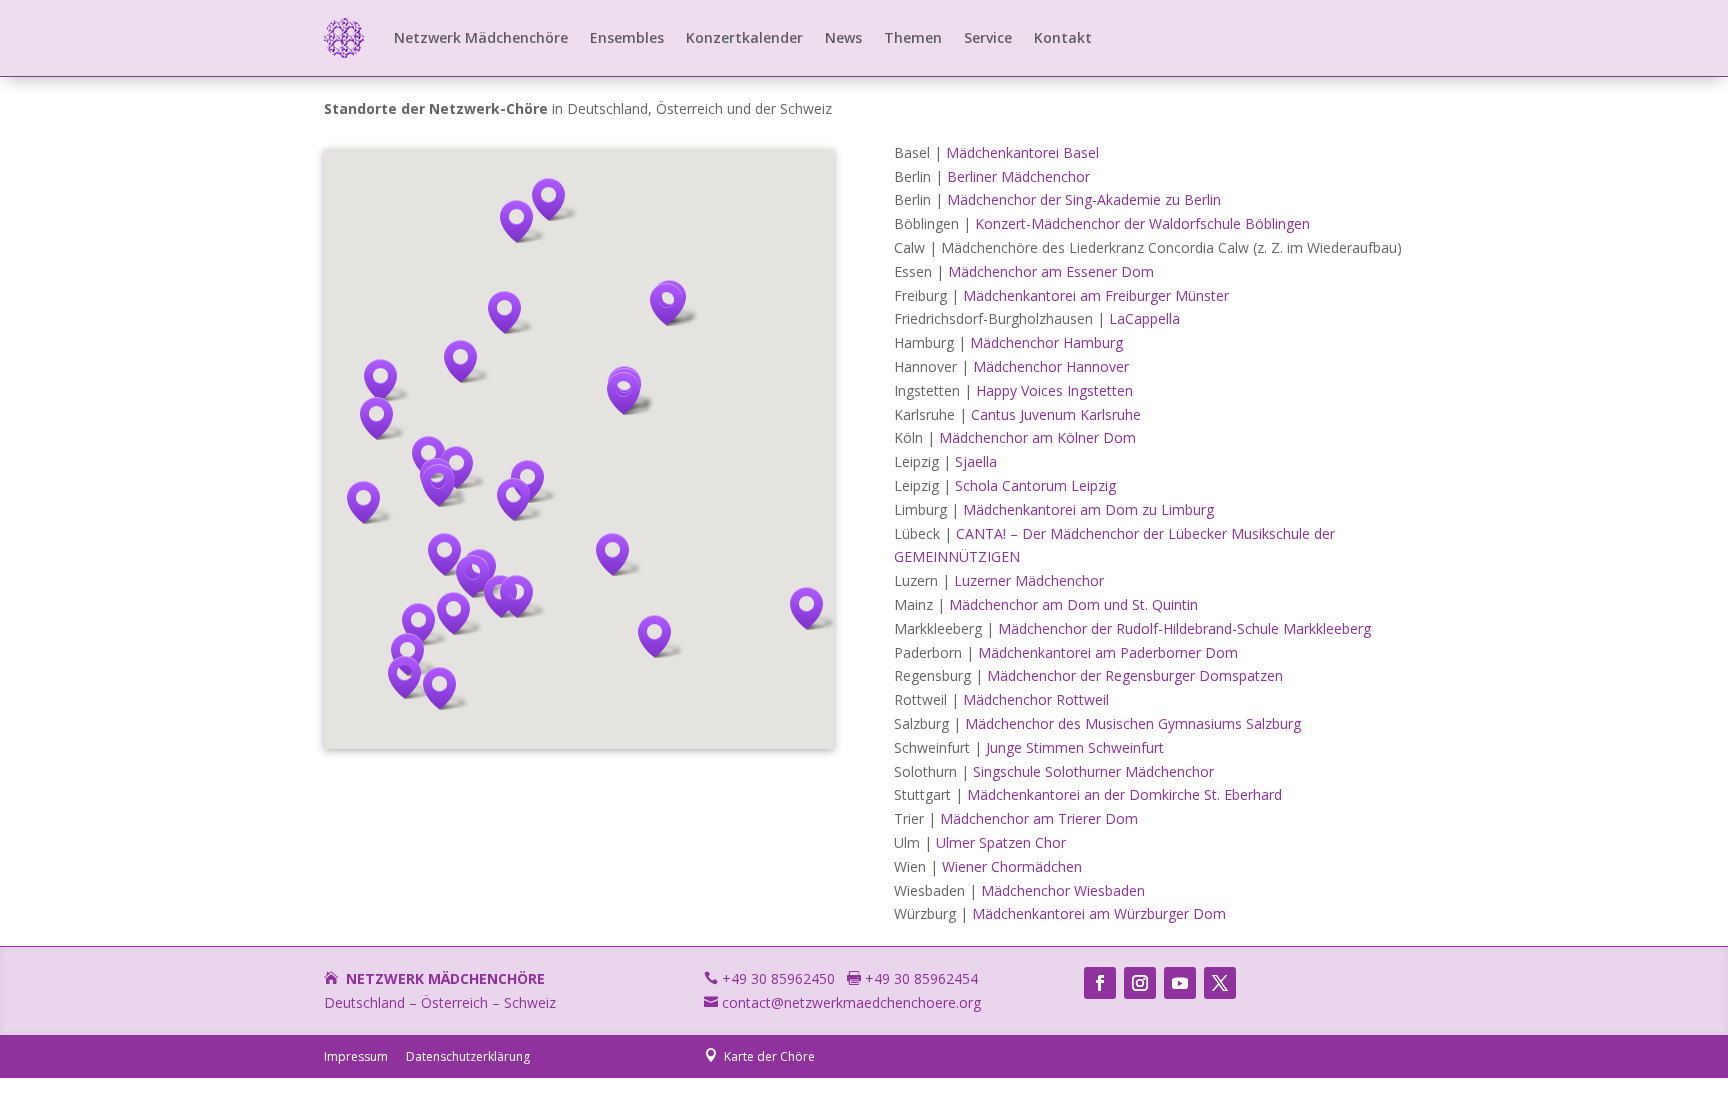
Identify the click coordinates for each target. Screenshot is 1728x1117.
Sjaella (976, 461)
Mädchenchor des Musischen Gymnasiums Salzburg (1133, 723)
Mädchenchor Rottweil (1036, 699)
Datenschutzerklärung (468, 1056)
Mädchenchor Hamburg (1046, 342)
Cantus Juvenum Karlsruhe (1056, 414)
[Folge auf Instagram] (1140, 983)
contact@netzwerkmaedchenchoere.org (842, 1002)
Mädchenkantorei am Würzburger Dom (1099, 913)
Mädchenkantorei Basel (1022, 152)
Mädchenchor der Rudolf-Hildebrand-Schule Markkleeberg (1184, 628)
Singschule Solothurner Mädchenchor (1093, 771)
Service (988, 37)
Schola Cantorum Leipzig (1035, 485)
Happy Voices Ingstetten (1054, 390)
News (843, 37)
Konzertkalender (744, 37)
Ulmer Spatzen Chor (1001, 842)
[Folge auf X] (1220, 983)
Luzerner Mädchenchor (1029, 580)
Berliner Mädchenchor (1018, 176)
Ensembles (627, 37)
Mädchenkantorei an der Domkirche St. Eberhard (1124, 794)
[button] (673, 304)
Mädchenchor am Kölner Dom (1037, 437)
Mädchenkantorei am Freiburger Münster (1096, 295)
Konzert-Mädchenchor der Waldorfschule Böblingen (1142, 223)
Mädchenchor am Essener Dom (1051, 271)
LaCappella (1144, 318)
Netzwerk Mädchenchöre (481, 37)
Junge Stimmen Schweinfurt (1075, 747)
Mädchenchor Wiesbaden (1063, 890)
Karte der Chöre (759, 1056)
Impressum (356, 1056)
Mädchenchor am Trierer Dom (1039, 818)
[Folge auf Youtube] (1180, 983)
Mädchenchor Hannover (1051, 366)
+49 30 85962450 (769, 978)
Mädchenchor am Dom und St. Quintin (1073, 604)
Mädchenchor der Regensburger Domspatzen (1135, 675)
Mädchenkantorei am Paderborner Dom (1108, 652)
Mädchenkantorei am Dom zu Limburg (1088, 509)
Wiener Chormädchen (1012, 866)
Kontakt (1063, 37)
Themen (913, 37)
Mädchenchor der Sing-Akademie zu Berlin (1084, 199)
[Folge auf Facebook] (1100, 983)
